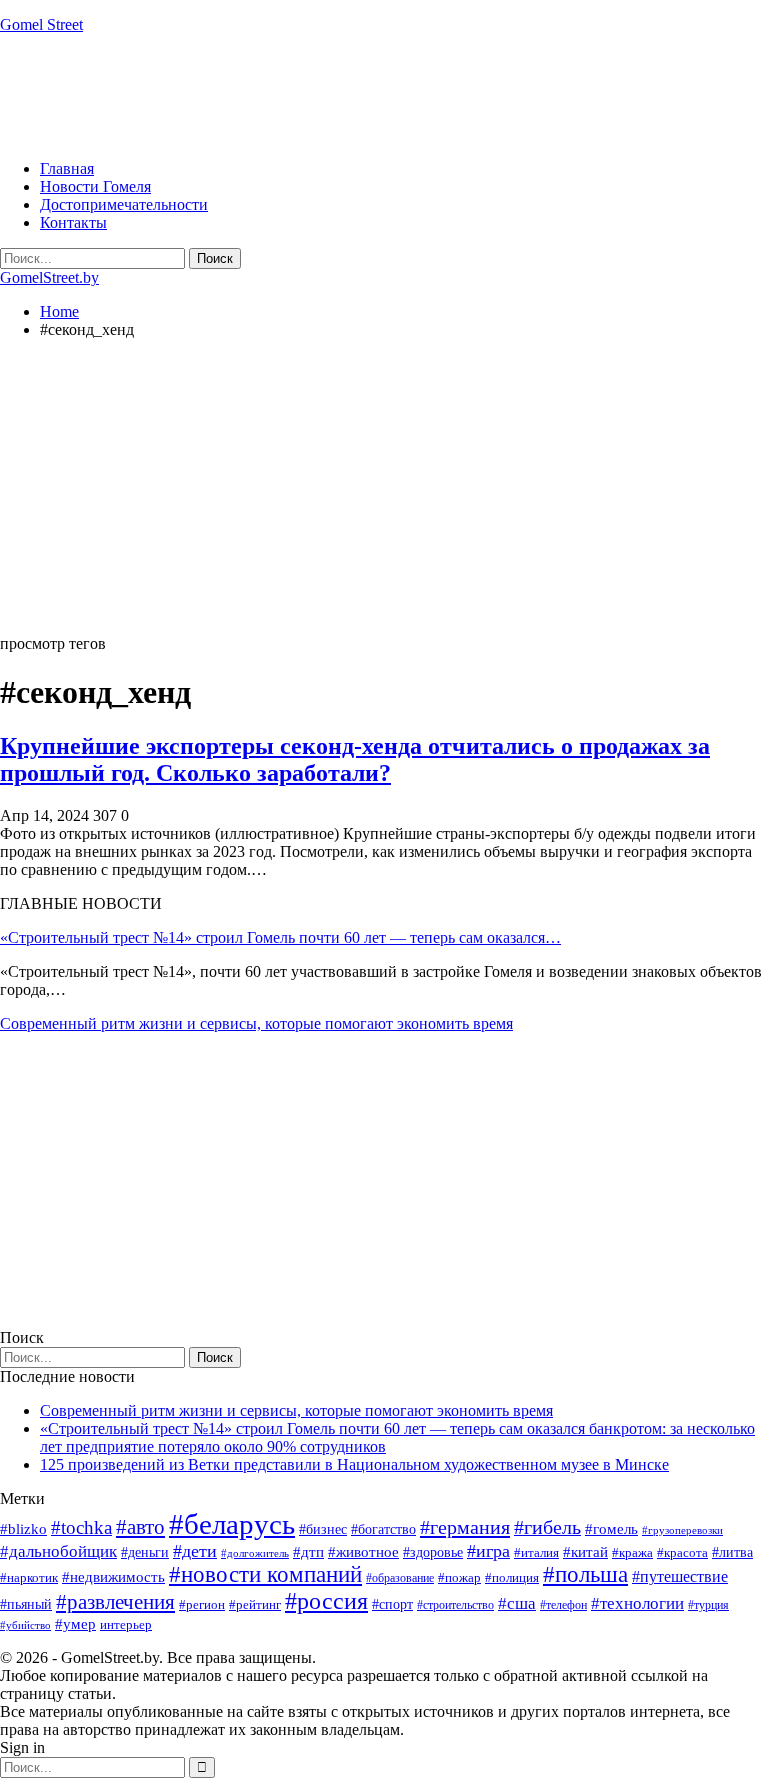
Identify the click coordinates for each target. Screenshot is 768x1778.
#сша (517, 1603)
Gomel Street (41, 24)
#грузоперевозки (682, 1530)
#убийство (25, 1625)
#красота (682, 1552)
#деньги (145, 1552)
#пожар (459, 1577)
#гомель (611, 1529)
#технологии (637, 1603)
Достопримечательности (124, 204)
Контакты (73, 222)
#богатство (383, 1529)
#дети (195, 1551)
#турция (708, 1605)
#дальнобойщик (58, 1551)
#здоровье (433, 1552)
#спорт (392, 1604)
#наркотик (29, 1577)
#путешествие (680, 1576)
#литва (732, 1552)
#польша (585, 1574)
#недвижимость (113, 1577)
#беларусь (232, 1524)
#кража (632, 1552)
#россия (326, 1601)
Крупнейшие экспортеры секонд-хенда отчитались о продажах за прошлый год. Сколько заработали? (355, 759)
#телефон (563, 1605)
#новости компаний (265, 1574)
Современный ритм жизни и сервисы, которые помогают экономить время (256, 1023)
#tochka (81, 1527)
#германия (465, 1527)
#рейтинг (255, 1604)
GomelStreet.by (49, 277)
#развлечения (115, 1602)
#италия (536, 1552)
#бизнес (323, 1529)
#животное (363, 1551)
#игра (488, 1551)
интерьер (126, 1625)
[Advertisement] (364, 95)
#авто (140, 1527)
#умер (75, 1623)
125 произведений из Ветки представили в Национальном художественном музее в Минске (354, 1464)
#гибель (547, 1527)
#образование (400, 1578)
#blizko (23, 1529)
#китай (585, 1552)
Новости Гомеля (95, 186)
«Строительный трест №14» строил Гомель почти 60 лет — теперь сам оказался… (280, 937)
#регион (202, 1604)
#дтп (308, 1552)
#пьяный (26, 1604)
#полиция (512, 1577)
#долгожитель (255, 1553)
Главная (67, 168)
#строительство (455, 1605)
